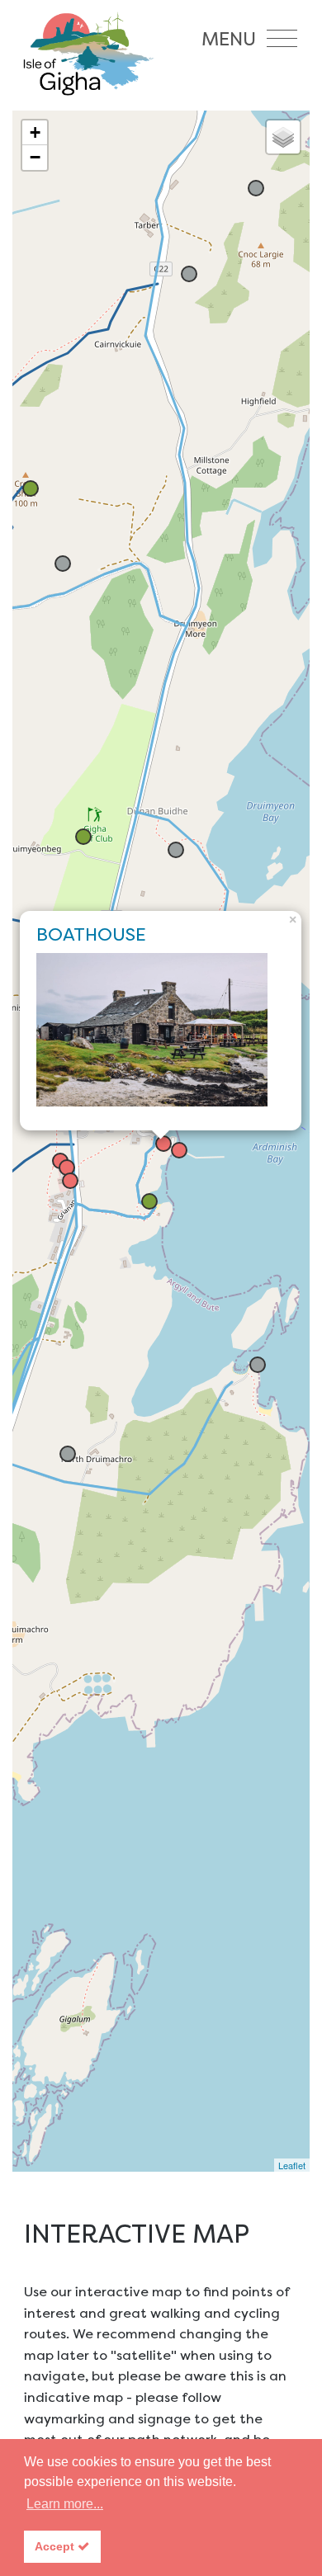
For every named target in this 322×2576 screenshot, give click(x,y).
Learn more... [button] (65, 2504)
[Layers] (283, 137)
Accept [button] (56, 2546)
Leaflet (292, 2165)
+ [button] (35, 132)
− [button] (35, 157)
